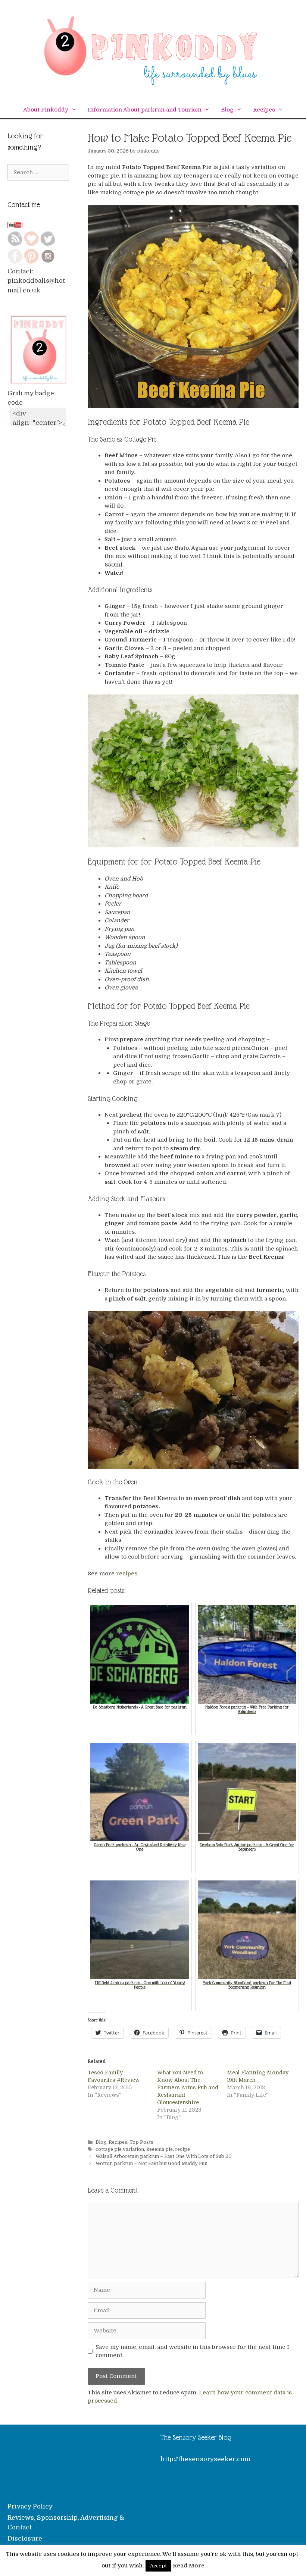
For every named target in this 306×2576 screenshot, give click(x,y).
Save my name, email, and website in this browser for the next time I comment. (192, 2351)
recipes (127, 1573)
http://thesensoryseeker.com (205, 2459)
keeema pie (160, 2149)
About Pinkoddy (46, 110)
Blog (227, 110)
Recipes (264, 110)
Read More (189, 2566)
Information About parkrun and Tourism (145, 110)
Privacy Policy (30, 2506)
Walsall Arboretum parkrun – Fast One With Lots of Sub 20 (164, 2156)
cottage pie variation (120, 2149)
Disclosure (25, 2539)
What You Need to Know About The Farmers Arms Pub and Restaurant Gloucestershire (188, 2087)
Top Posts (141, 2142)
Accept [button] (158, 2566)
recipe (182, 2149)
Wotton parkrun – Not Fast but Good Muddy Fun (152, 2164)
